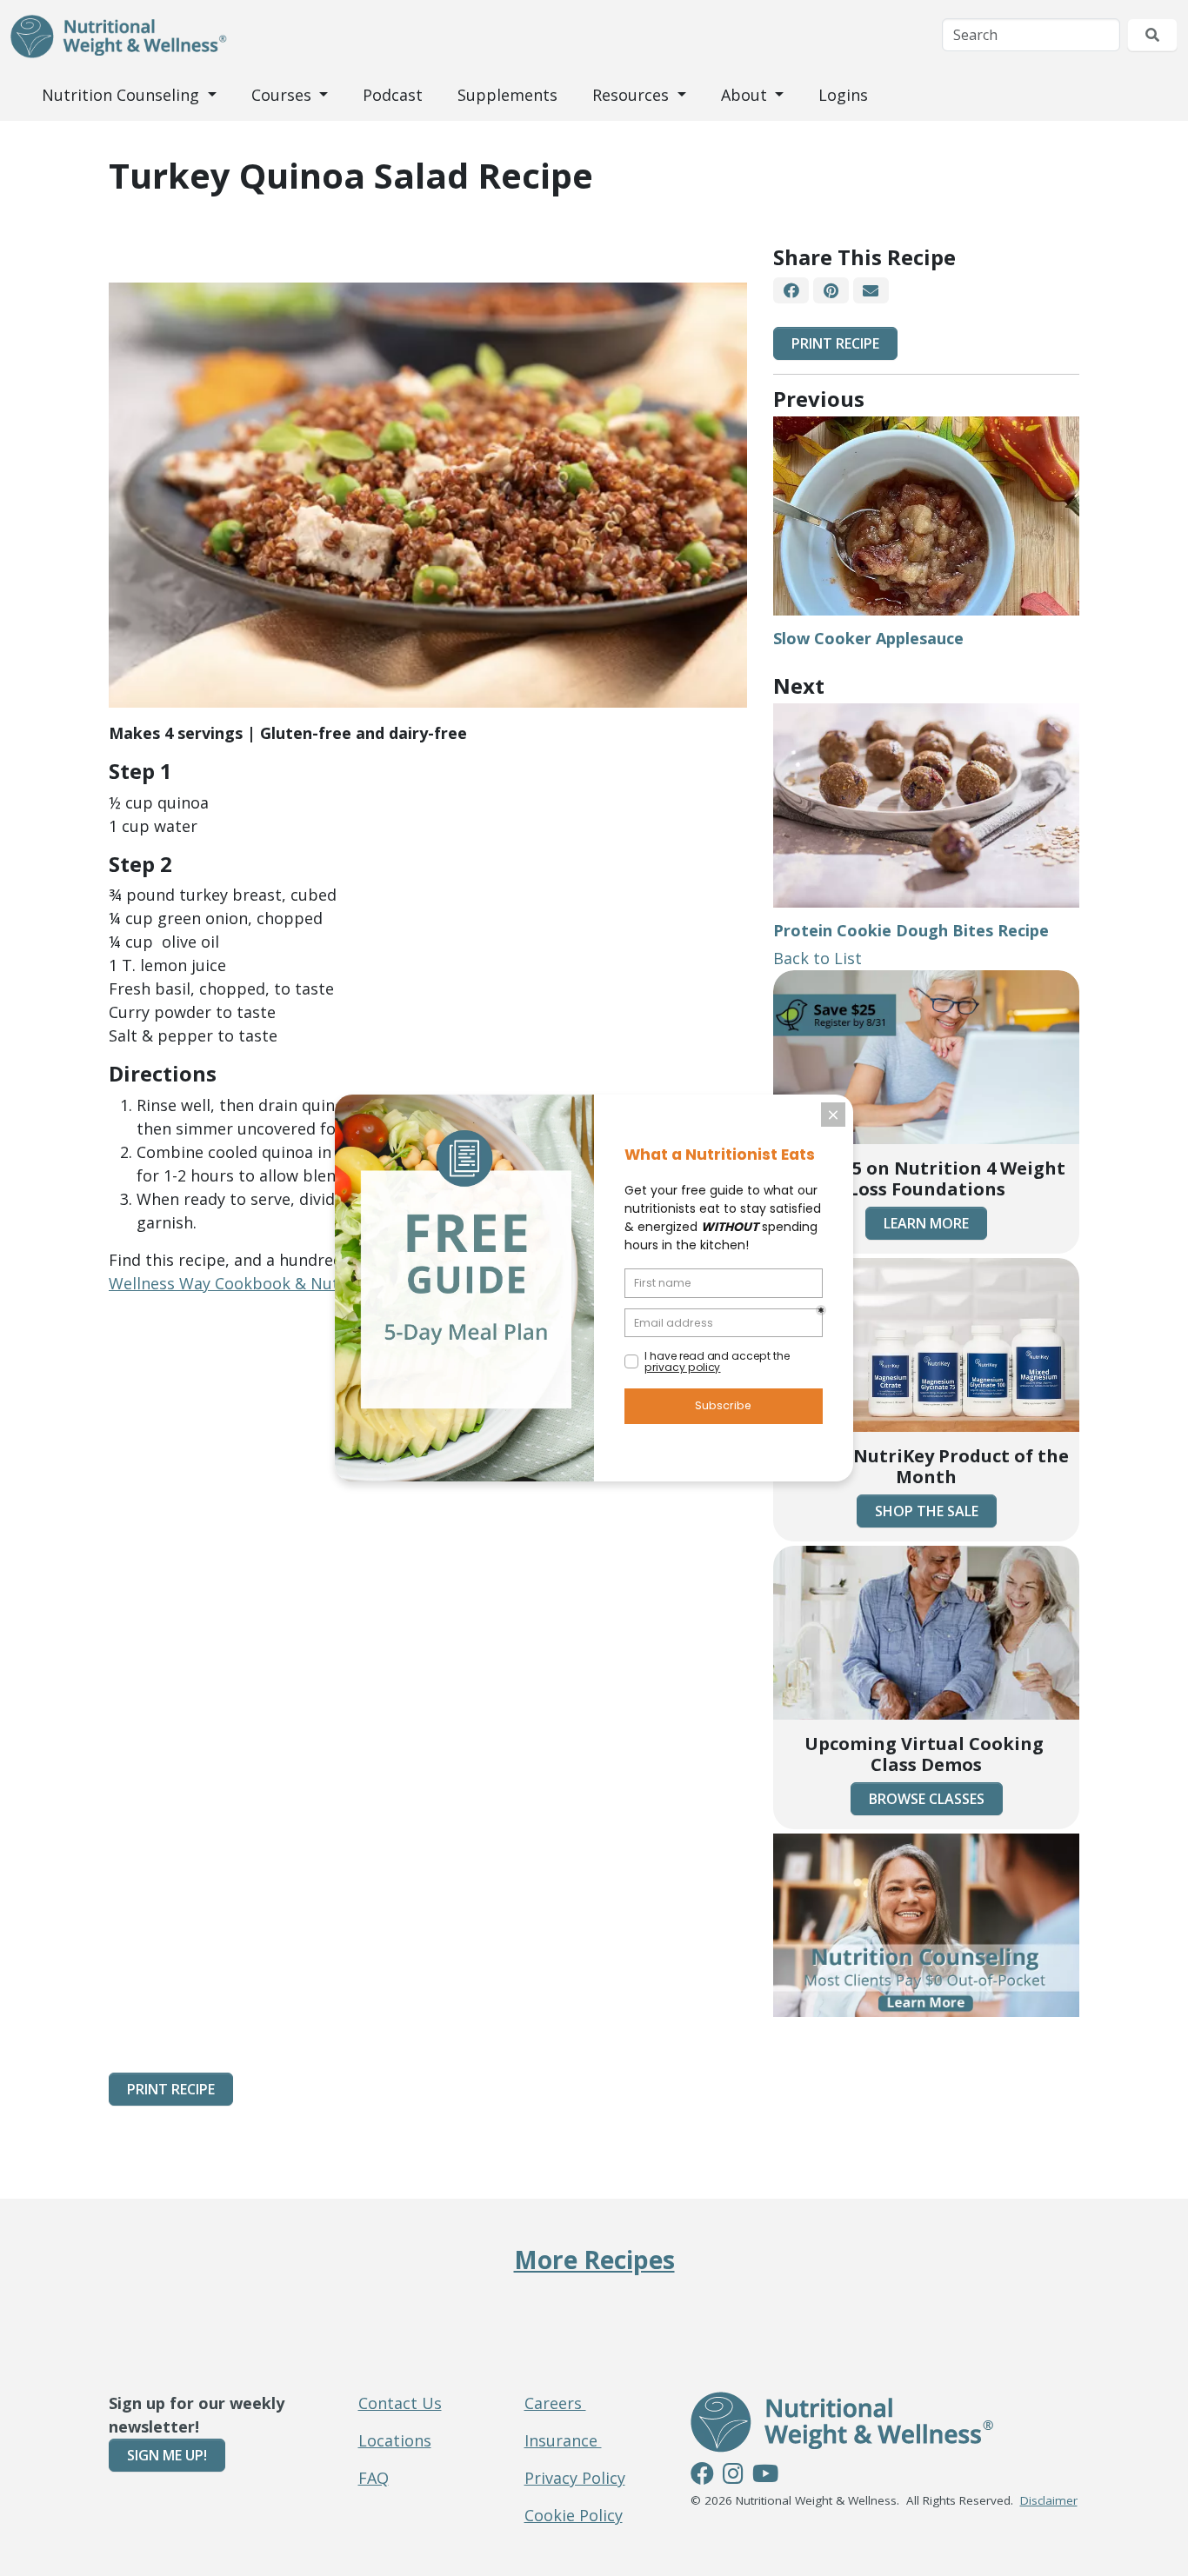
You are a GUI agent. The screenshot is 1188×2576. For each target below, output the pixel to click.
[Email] (871, 291)
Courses (284, 95)
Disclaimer (1049, 2500)
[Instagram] (733, 2476)
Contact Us (400, 2403)
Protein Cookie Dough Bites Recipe (911, 930)
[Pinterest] (831, 291)
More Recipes (594, 2260)
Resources (633, 95)
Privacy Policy (575, 2478)
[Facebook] (791, 291)
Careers (555, 2403)
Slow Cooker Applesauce (868, 638)
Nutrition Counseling (123, 95)
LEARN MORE (926, 1223)
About (746, 95)
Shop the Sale (927, 1511)
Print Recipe (835, 343)
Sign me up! (167, 2455)
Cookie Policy (574, 2515)
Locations (395, 2440)
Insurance (563, 2440)
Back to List (818, 958)
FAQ (374, 2478)
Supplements (507, 95)
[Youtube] (765, 2476)
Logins (843, 95)
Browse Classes (927, 1799)
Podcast (393, 95)
